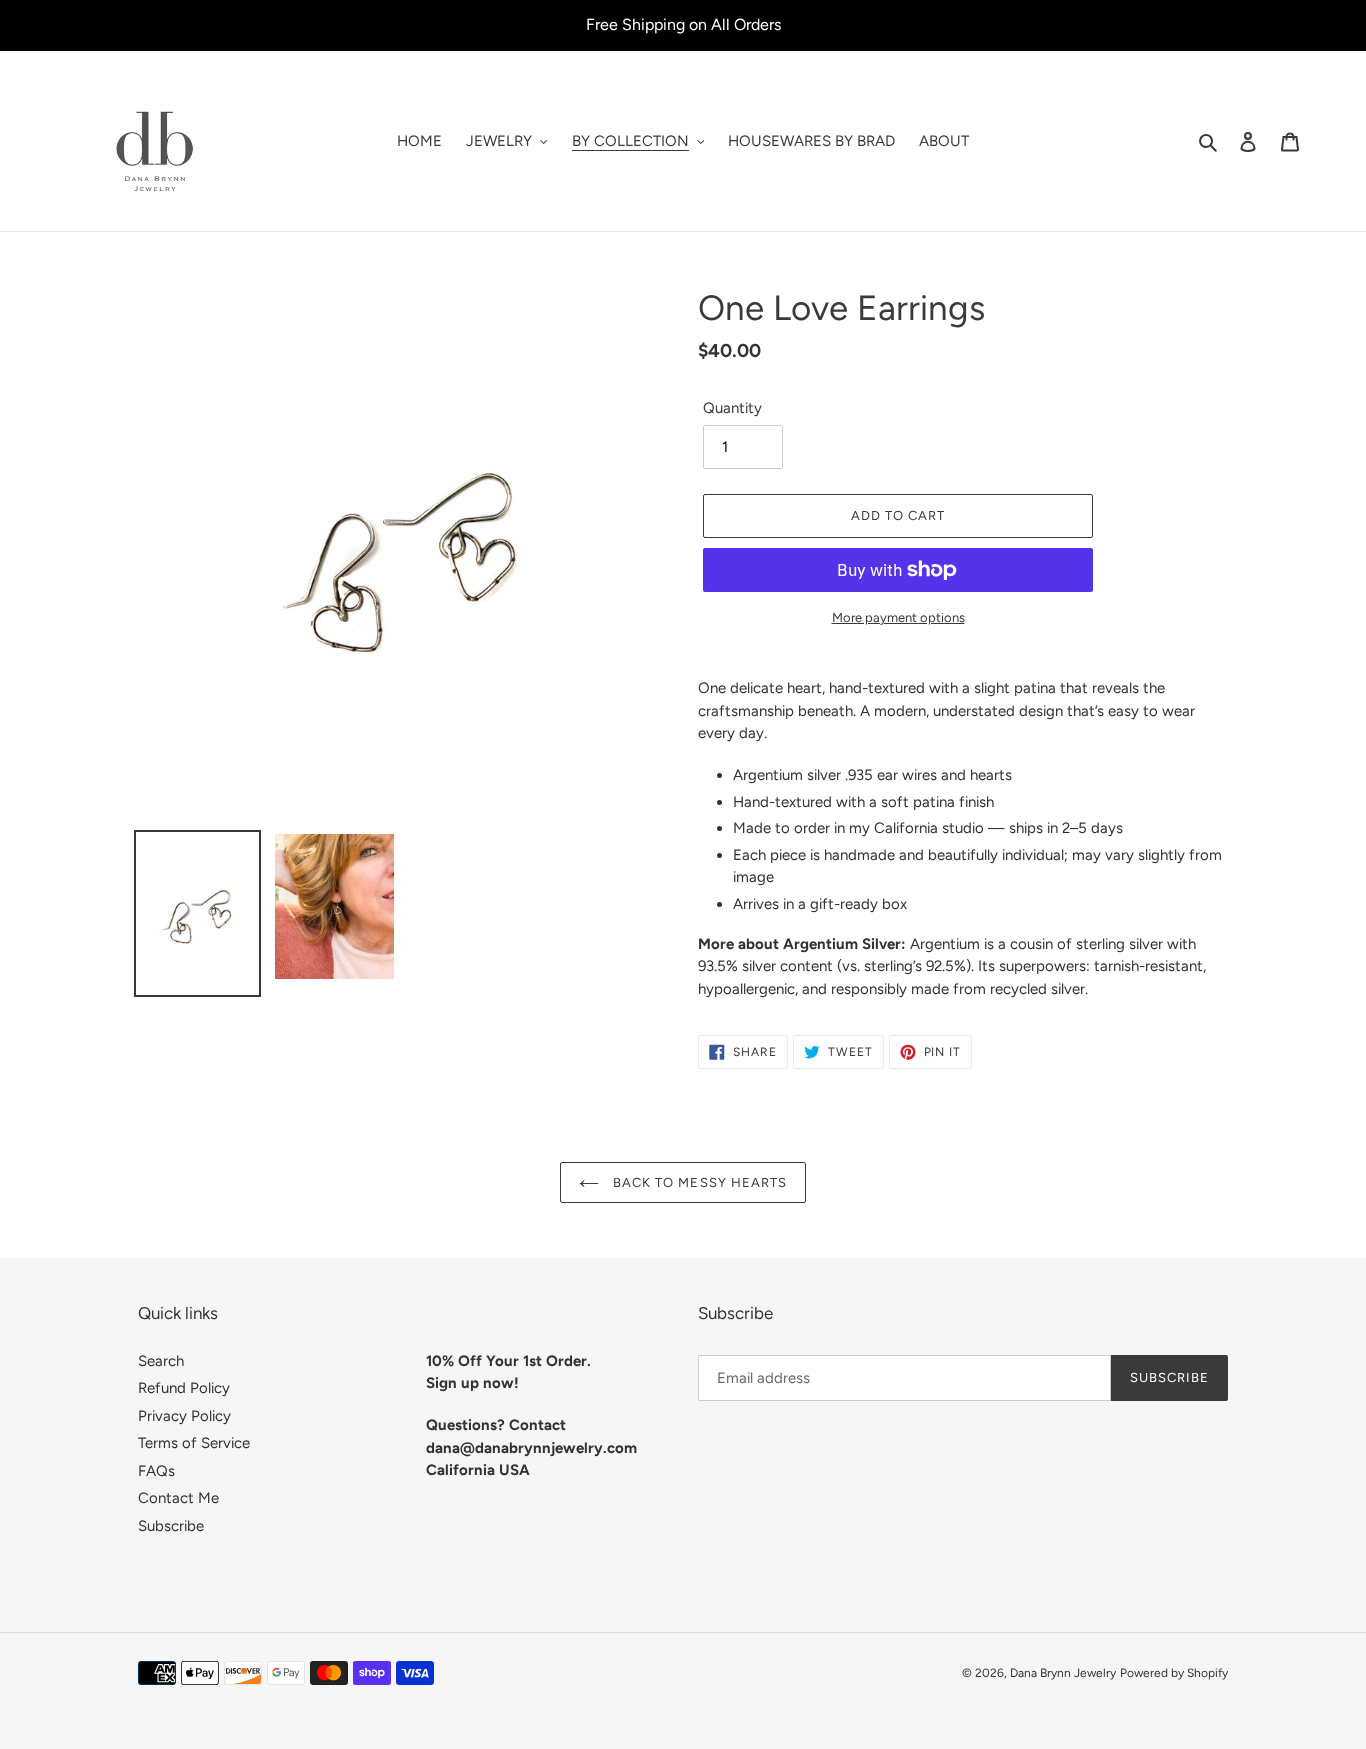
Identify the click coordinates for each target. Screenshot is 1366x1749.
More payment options (898, 617)
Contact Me (178, 1498)
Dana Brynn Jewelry (1063, 1673)
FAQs (156, 1471)
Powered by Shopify (1174, 1673)
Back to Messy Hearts (698, 1182)
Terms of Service (194, 1443)
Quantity (732, 408)
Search (161, 1361)
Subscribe (171, 1526)
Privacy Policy (184, 1416)
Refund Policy (184, 1388)
